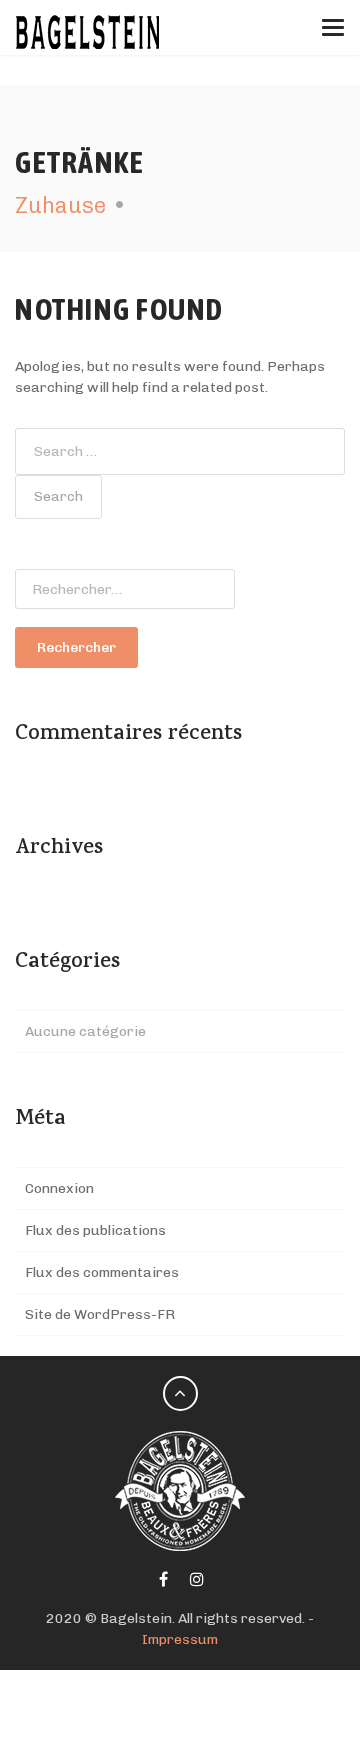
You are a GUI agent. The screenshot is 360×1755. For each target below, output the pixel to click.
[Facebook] (163, 1580)
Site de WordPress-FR (100, 1314)
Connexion (59, 1188)
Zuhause (60, 205)
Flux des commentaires (102, 1272)
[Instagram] (196, 1580)
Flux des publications (95, 1230)
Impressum (180, 1639)
